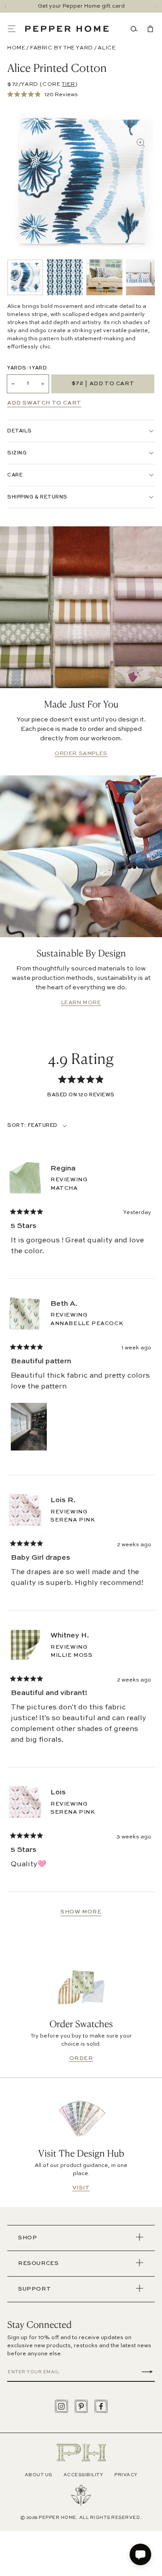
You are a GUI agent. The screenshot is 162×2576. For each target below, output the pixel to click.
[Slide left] (6, 6)
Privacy (126, 2475)
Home (16, 48)
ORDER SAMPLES (81, 754)
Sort (16, 1126)
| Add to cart (103, 384)
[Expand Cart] (148, 29)
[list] (81, 277)
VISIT (81, 2188)
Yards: (27, 368)
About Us (38, 2475)
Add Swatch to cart (44, 403)
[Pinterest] (81, 2406)
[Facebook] (101, 2406)
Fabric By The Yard (62, 48)
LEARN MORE (81, 1003)
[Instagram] (61, 2406)
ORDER (81, 2059)
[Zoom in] (141, 143)
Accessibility (83, 2475)
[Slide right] (156, 6)
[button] (16, 29)
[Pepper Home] (67, 29)
